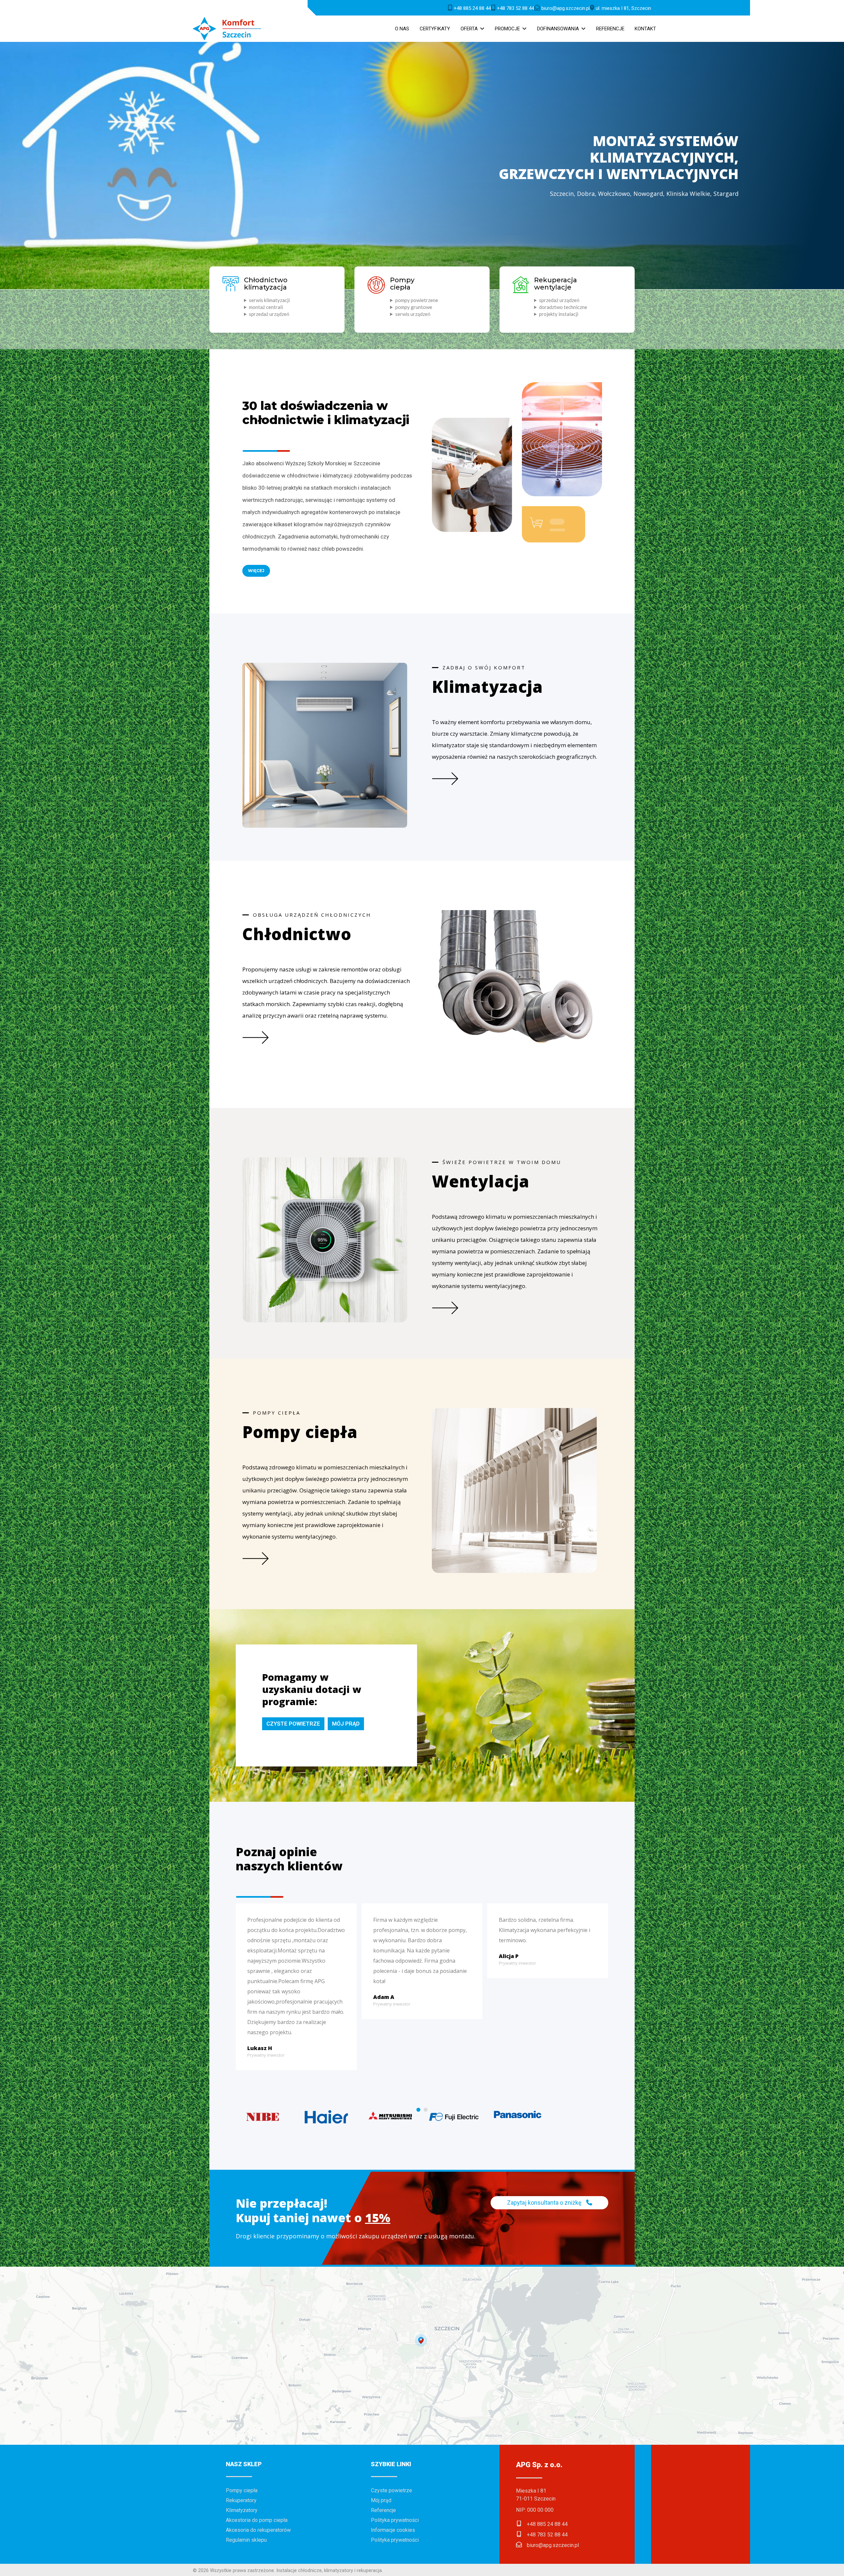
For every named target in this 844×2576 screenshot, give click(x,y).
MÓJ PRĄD (346, 1724)
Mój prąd (381, 2500)
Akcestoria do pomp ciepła (257, 2520)
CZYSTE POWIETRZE (293, 1724)
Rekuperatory (241, 2500)
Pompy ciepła (242, 2490)
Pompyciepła (402, 284)
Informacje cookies (393, 2530)
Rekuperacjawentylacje (556, 284)
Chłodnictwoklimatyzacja (266, 284)
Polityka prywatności (395, 2520)
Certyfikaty (435, 29)
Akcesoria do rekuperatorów (258, 2530)
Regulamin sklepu (246, 2540)
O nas (402, 29)
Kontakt (645, 29)
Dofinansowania (558, 29)
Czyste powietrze (392, 2490)
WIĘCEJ (256, 571)
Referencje (610, 29)
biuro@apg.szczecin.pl (553, 2545)
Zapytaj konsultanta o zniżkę (545, 2203)
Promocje (507, 29)
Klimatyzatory (242, 2510)
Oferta (469, 29)
